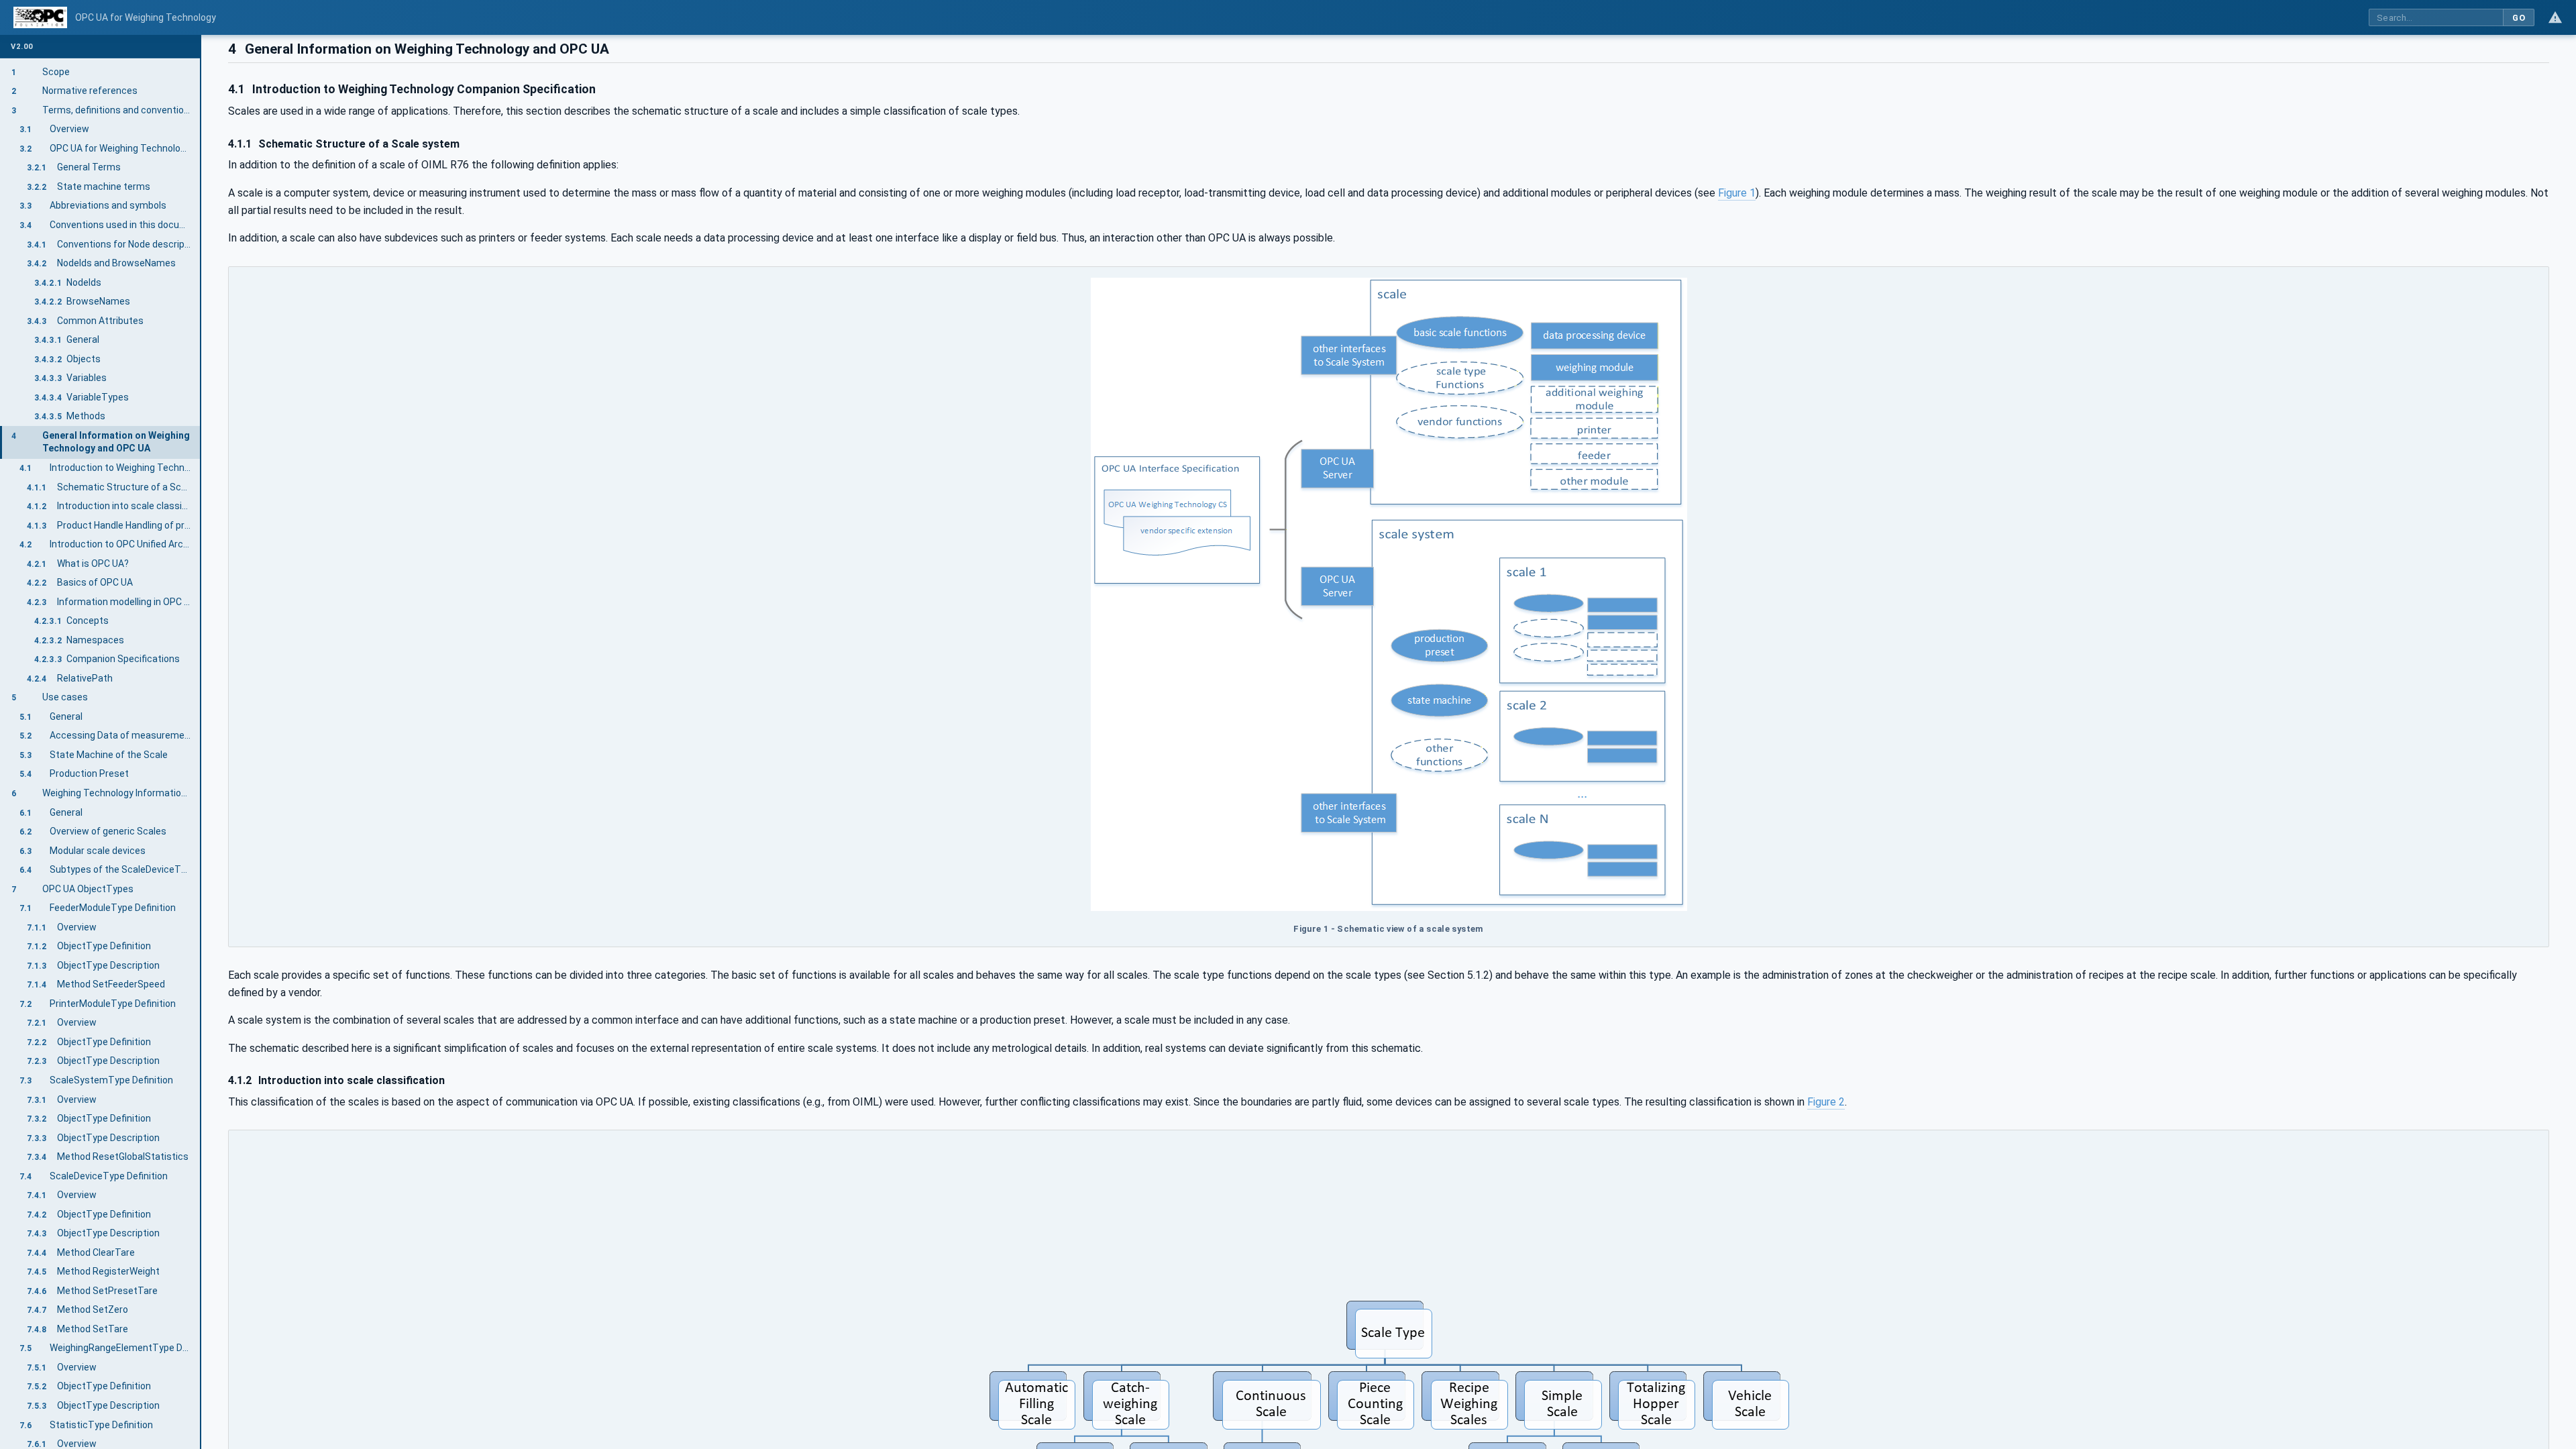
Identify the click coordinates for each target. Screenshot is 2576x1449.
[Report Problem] (2555, 17)
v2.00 (22, 47)
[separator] (201, 742)
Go (2519, 18)
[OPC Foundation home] (40, 17)
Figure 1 (1737, 193)
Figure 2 (1826, 1102)
